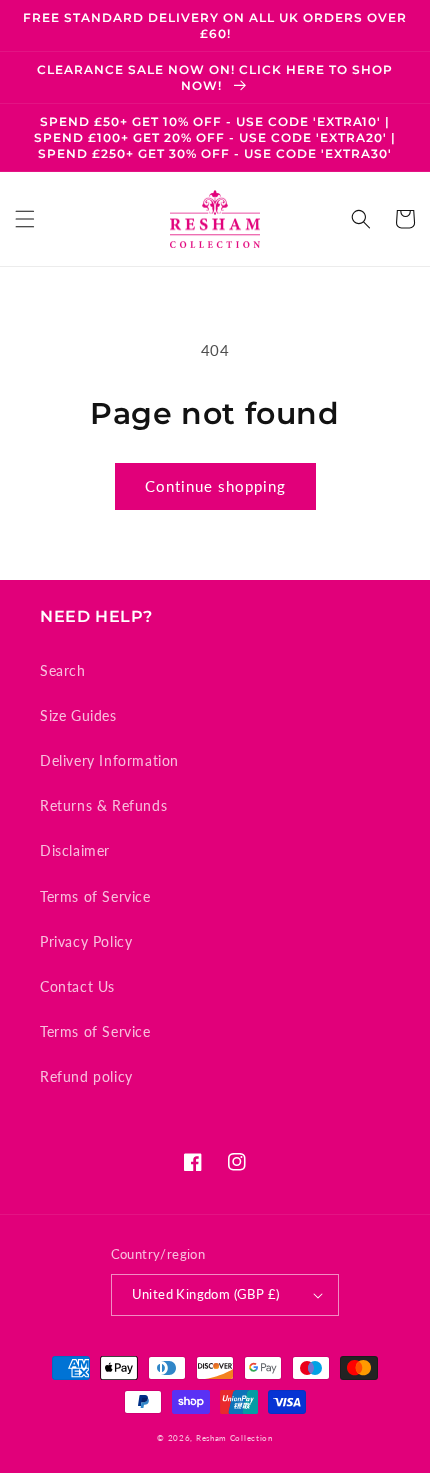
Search (63, 670)
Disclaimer (75, 850)
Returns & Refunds (103, 805)
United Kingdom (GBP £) (206, 1294)
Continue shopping (215, 486)
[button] (25, 219)
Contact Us (77, 986)
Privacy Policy (86, 941)
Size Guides (78, 715)
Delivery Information (109, 760)
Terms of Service (95, 896)
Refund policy (86, 1076)
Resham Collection (234, 1438)
